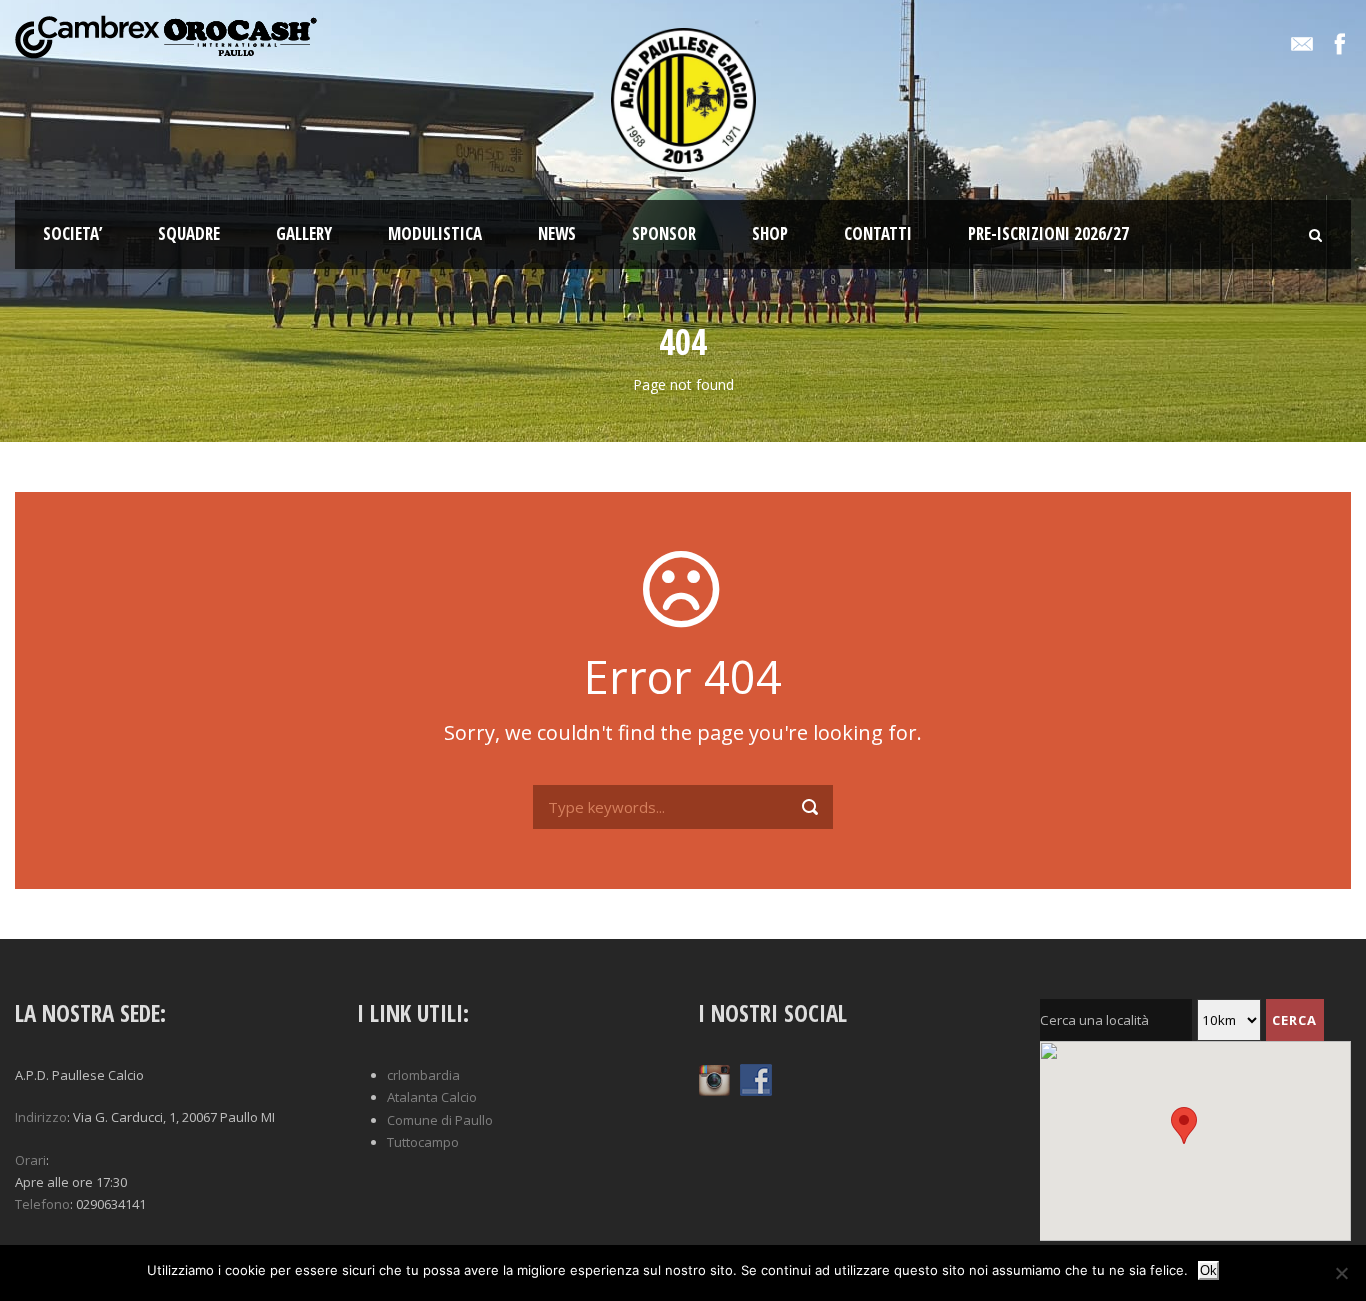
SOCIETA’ (72, 233)
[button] (171, 1182)
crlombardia (423, 1075)
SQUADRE (189, 233)
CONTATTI (878, 233)
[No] (1341, 1273)
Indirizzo (41, 1117)
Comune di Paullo (440, 1120)
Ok (1208, 1270)
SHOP (770, 233)
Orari (30, 1160)
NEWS (557, 233)
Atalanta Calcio (432, 1097)
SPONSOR (664, 233)
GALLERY (304, 233)
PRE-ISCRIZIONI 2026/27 (1048, 233)
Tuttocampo (423, 1142)
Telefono (42, 1204)
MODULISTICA (435, 233)
